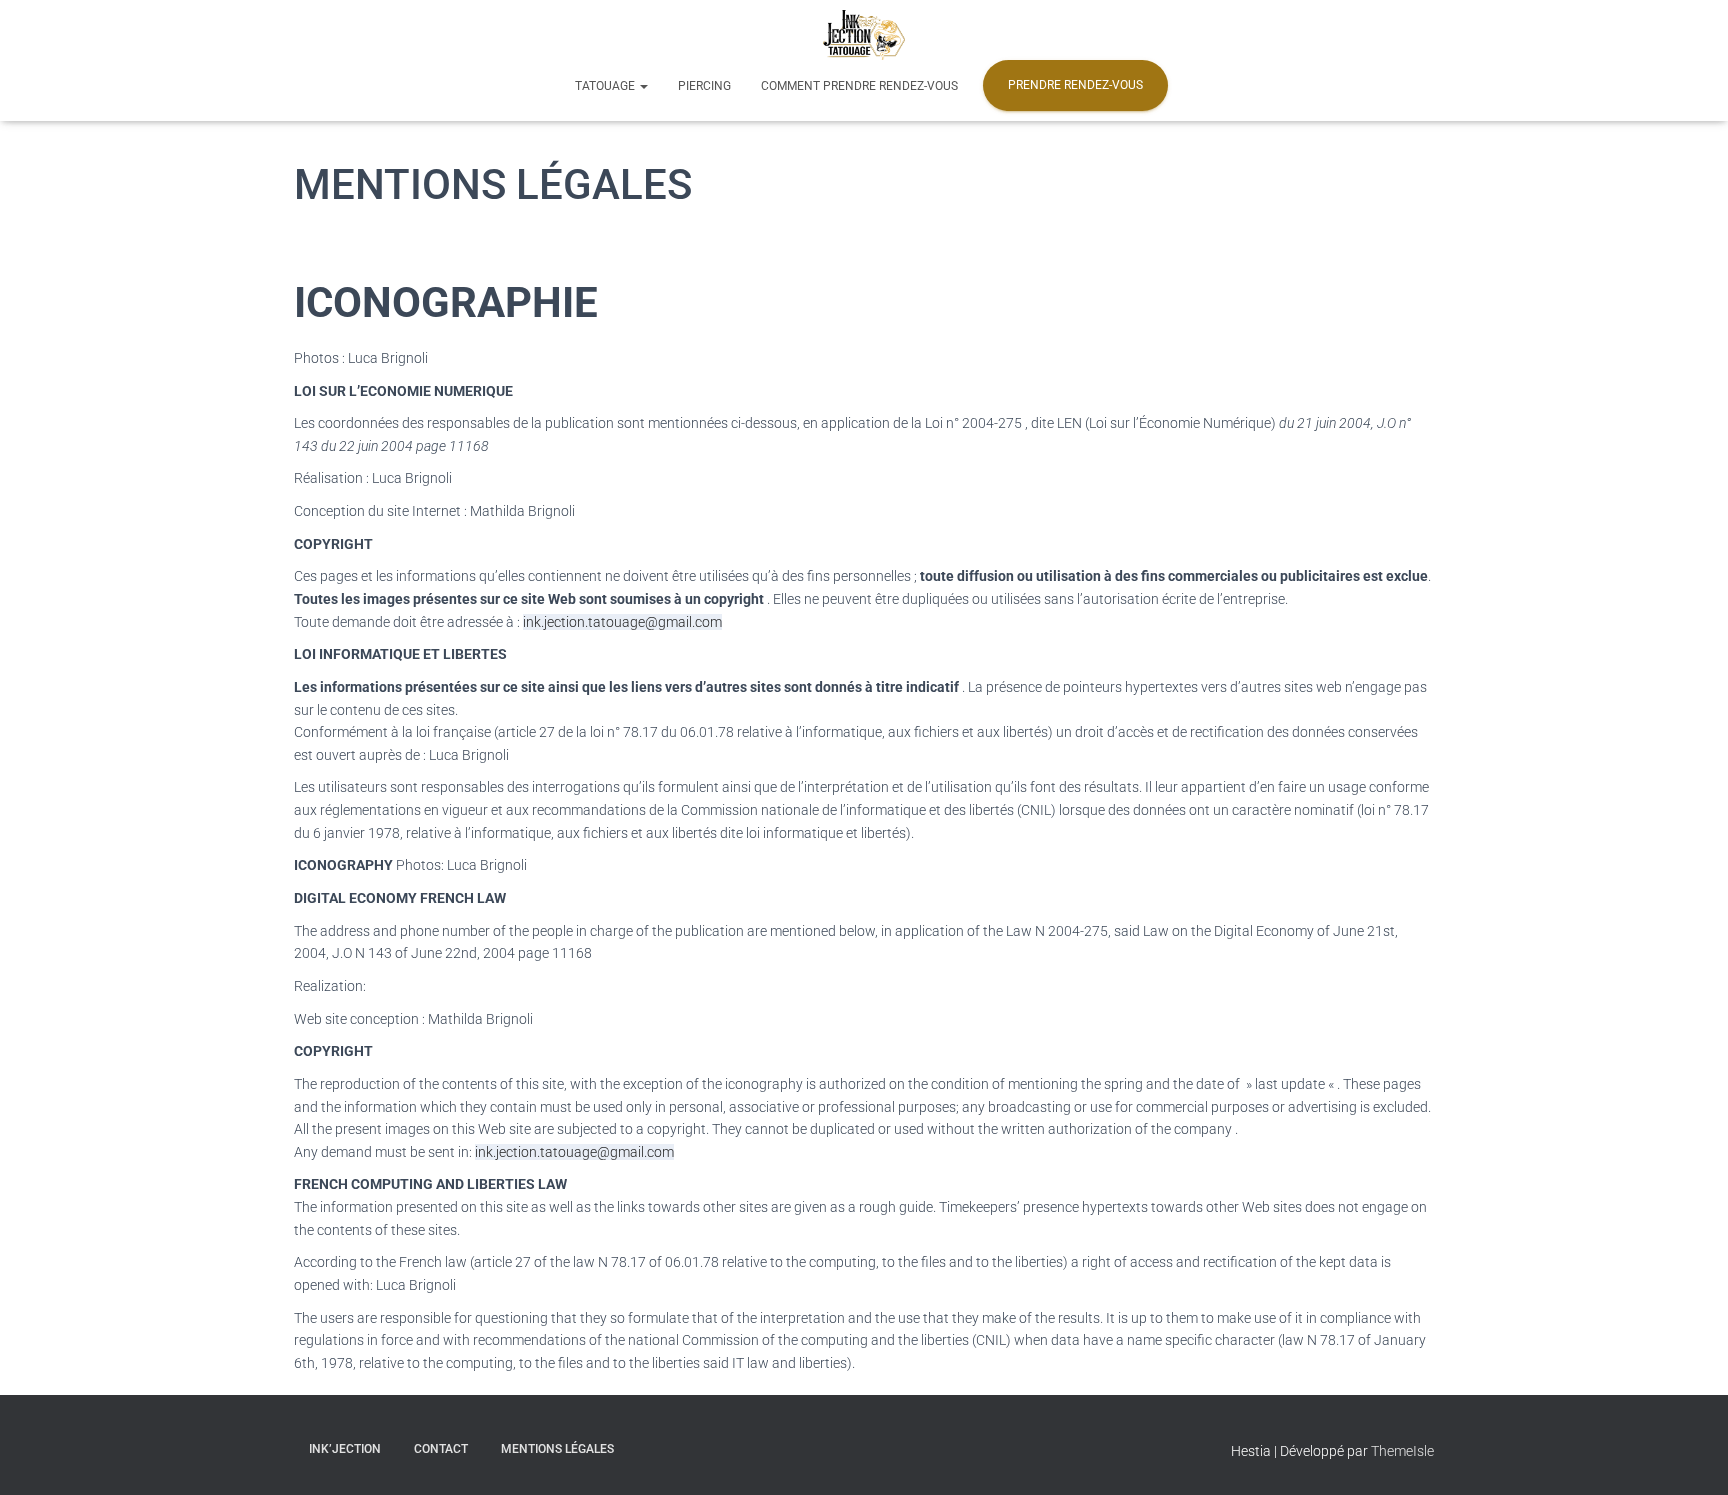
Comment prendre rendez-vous (859, 86)
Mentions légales (557, 1449)
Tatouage (606, 86)
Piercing (704, 86)
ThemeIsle (1402, 1451)
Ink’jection (345, 1449)
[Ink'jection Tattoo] (864, 35)
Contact (441, 1449)
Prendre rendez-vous (1075, 85)
